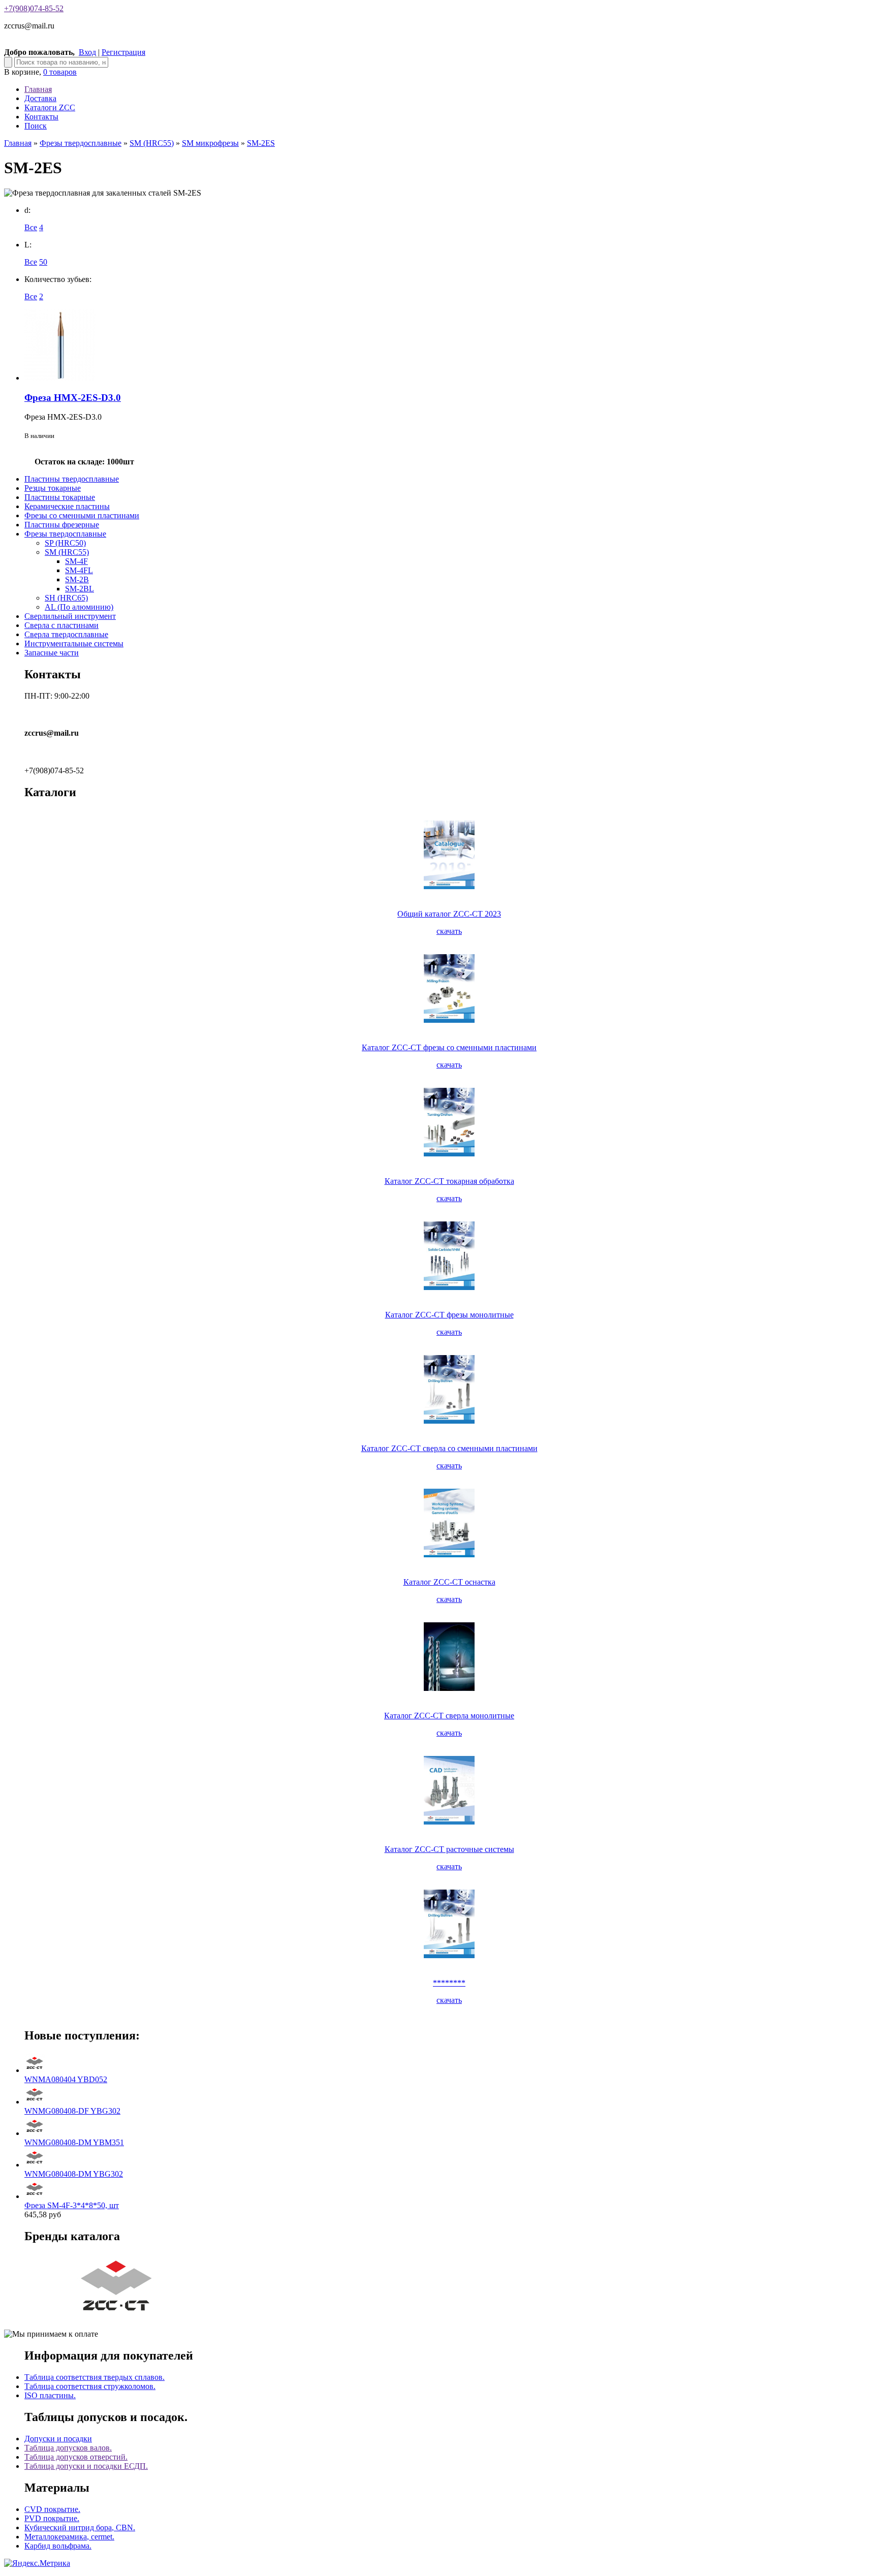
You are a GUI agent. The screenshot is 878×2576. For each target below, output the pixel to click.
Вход (87, 52)
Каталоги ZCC (50, 107)
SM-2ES (261, 143)
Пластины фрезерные (62, 525)
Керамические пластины (67, 506)
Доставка (40, 98)
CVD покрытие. (52, 2509)
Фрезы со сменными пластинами (82, 515)
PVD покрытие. (52, 2518)
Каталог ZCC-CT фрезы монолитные (449, 1315)
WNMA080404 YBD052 (66, 2079)
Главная (38, 89)
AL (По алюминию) (79, 607)
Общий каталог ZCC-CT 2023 (449, 914)
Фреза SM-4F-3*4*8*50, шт (72, 2205)
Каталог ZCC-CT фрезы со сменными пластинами (449, 1047)
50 (43, 262)
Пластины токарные (60, 497)
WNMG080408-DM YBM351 (74, 2142)
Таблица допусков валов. (68, 2448)
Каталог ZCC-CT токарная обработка (449, 1181)
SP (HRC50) (65, 543)
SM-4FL (79, 570)
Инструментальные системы (74, 643)
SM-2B (77, 579)
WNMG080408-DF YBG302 (72, 2111)
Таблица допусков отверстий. (76, 2457)
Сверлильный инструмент (70, 616)
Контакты (41, 117)
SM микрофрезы (210, 143)
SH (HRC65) (66, 598)
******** (449, 1983)
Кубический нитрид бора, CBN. (80, 2527)
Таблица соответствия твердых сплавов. (95, 2377)
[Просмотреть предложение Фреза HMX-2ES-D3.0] (60, 378)
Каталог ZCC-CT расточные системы (449, 1849)
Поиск (36, 126)
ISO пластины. (50, 2395)
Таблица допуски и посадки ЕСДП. (86, 2466)
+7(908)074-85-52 (34, 8)
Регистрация (123, 52)
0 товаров (60, 72)
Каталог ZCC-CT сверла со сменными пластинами (449, 1448)
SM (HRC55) (152, 143)
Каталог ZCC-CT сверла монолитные (449, 1716)
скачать (449, 931)
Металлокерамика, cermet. (69, 2537)
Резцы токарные (53, 488)
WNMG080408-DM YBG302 (74, 2174)
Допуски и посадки (58, 2439)
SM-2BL (80, 589)
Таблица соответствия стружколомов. (90, 2386)
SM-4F (76, 561)
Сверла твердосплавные (66, 634)
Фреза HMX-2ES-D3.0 (73, 398)
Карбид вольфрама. (58, 2546)
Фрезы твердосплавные (81, 143)
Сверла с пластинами (61, 625)
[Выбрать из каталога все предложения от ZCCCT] (118, 2317)
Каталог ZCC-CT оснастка (449, 1582)
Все (31, 227)
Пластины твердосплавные (72, 479)
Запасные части (52, 653)
